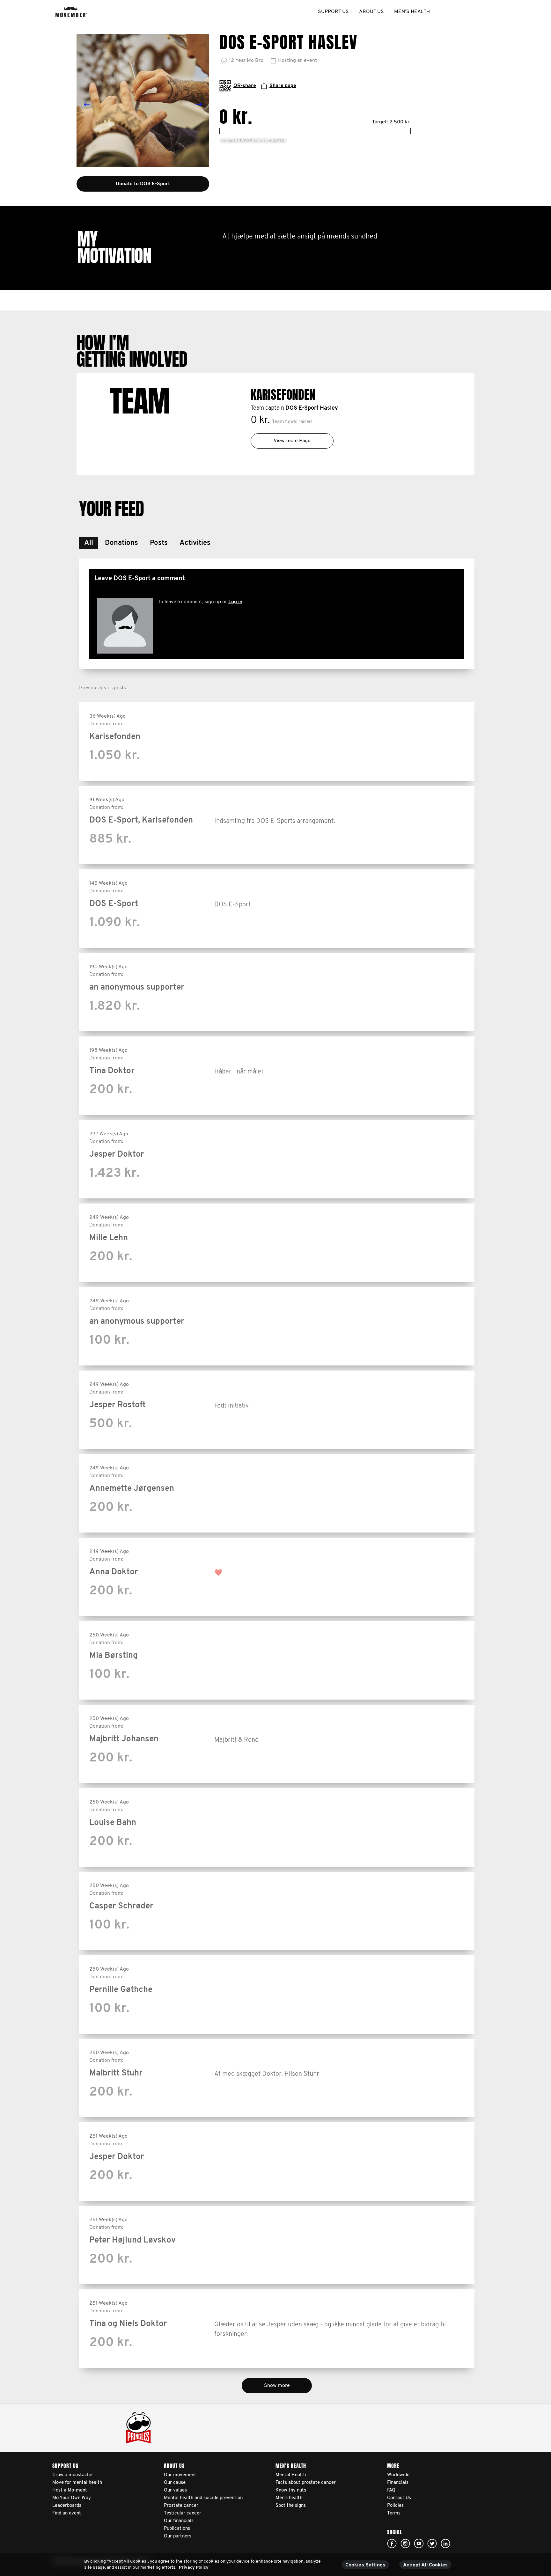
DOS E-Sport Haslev (312, 408)
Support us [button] (333, 12)
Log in (235, 602)
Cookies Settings (365, 2565)
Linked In (445, 2543)
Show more (277, 2386)
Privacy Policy (194, 2568)
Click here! (392, 2543)
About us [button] (371, 12)
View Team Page (292, 441)
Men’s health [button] (412, 12)
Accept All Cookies (425, 2565)
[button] (89, 543)
